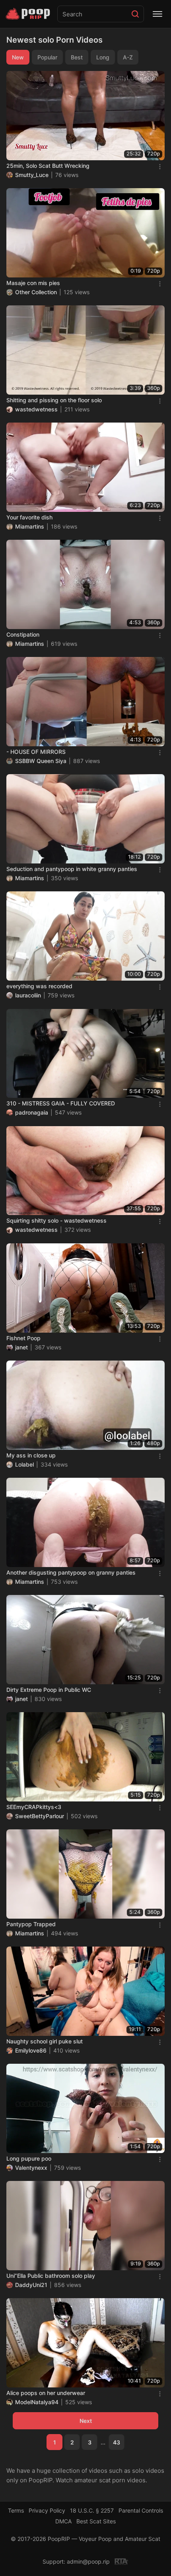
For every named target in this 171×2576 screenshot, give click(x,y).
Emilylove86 (31, 2050)
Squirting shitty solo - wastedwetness (56, 1220)
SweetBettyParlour (40, 1816)
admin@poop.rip (88, 2561)
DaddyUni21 (31, 2285)
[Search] (135, 14)
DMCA (63, 2521)
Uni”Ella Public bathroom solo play (51, 2276)
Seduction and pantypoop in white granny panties (72, 869)
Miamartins (30, 526)
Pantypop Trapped (31, 1924)
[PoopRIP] (29, 14)
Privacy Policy (47, 2510)
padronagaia (32, 1112)
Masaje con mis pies (33, 283)
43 (117, 2442)
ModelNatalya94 (37, 2402)
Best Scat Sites (96, 2521)
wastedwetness (36, 409)
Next (86, 2421)
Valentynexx (31, 2168)
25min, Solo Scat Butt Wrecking (48, 166)
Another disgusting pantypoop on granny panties (71, 1572)
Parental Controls (141, 2510)
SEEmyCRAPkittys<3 (34, 1807)
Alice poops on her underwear (46, 2393)
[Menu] (157, 14)
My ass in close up (31, 1455)
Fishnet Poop (23, 1338)
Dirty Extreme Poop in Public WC (49, 1690)
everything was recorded (39, 986)
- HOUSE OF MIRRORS (36, 752)
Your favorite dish (29, 517)
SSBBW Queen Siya (41, 761)
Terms (16, 2510)
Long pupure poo (29, 2158)
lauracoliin (28, 995)
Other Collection (36, 292)
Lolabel (24, 1464)
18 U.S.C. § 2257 (92, 2510)
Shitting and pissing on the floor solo (54, 400)
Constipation (23, 634)
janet (21, 1347)
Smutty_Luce (32, 175)
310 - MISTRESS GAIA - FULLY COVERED (61, 1103)
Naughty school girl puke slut (45, 2041)
